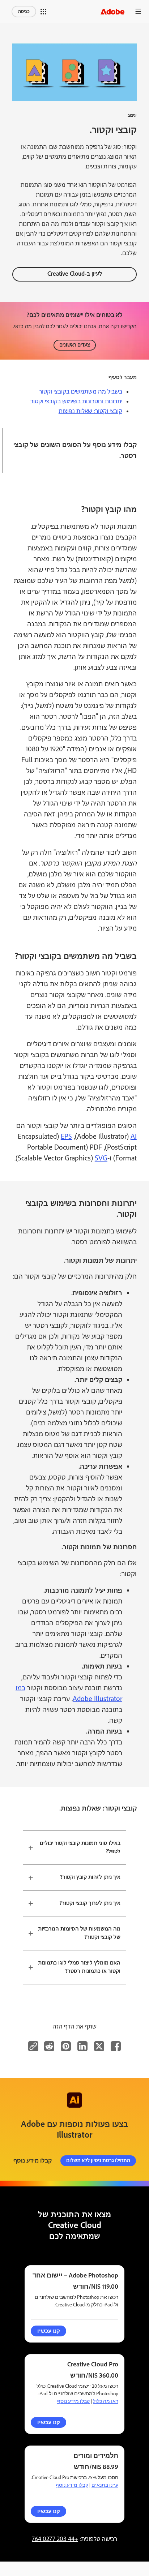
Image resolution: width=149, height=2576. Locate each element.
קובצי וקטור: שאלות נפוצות (90, 411)
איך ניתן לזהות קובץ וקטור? (90, 1877)
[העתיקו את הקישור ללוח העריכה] (33, 2046)
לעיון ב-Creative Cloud (75, 274)
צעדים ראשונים (75, 345)
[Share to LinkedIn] (82, 2046)
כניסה (24, 12)
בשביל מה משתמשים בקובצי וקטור (81, 392)
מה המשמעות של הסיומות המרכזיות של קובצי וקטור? (79, 1933)
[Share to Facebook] (116, 2046)
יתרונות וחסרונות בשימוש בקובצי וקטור (76, 402)
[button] (43, 12)
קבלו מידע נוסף (33, 2161)
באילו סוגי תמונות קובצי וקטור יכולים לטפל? (80, 1847)
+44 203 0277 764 (55, 2539)
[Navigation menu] (138, 11)
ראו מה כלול (106, 2401)
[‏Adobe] (112, 11)
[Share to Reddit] (49, 2046)
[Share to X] (99, 2046)
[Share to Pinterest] (66, 2046)
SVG (101, 1158)
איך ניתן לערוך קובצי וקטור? (90, 1903)
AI (134, 1137)
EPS (66, 1137)
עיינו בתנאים (105, 2485)
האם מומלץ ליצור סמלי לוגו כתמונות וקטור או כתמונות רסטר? (79, 1967)
